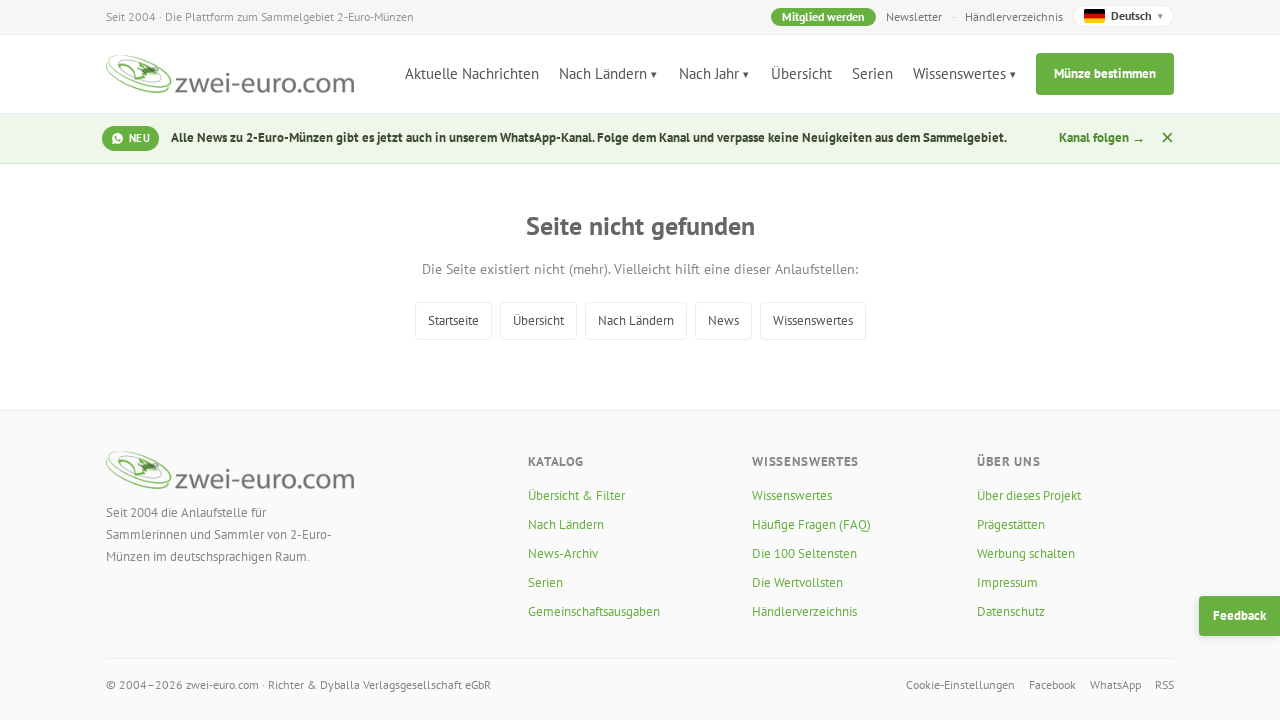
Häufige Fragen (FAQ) (811, 524)
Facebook (1052, 684)
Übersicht (801, 73)
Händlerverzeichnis (1014, 16)
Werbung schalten (1026, 553)
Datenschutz (1011, 611)
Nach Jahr (709, 73)
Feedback (1239, 615)
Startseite (453, 320)
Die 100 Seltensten (804, 553)
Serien (872, 73)
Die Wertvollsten (797, 582)
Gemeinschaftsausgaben (594, 611)
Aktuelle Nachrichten (472, 73)
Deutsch (1137, 15)
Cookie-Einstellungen (960, 684)
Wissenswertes (959, 73)
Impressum (1007, 582)
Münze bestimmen (1105, 73)
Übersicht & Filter (576, 495)
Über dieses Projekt (1029, 495)
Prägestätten (1011, 524)
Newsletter (914, 16)
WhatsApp (1115, 684)
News (723, 320)
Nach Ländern (603, 73)
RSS (1164, 684)
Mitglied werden (823, 16)
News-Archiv (563, 553)
